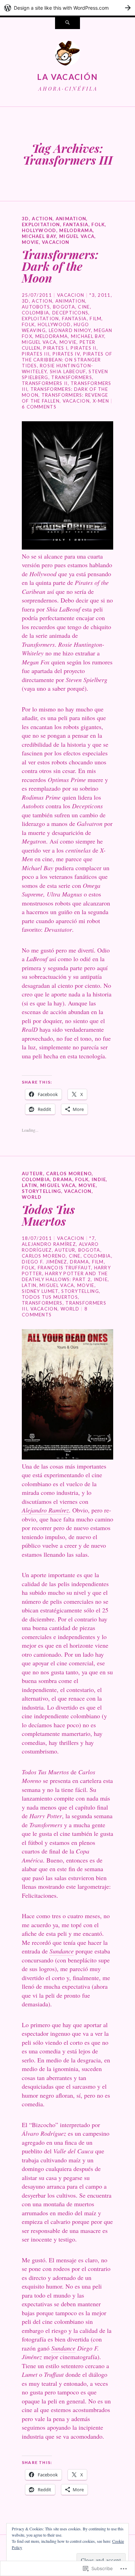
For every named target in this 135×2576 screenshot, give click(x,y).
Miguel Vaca (77, 236)
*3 (92, 295)
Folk (98, 224)
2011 (104, 295)
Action (42, 219)
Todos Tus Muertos (48, 1215)
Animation (71, 219)
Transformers (72, 377)
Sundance (62, 1951)
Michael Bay (39, 236)
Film (96, 319)
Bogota (64, 307)
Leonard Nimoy (70, 330)
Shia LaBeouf (68, 371)
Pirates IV (66, 354)
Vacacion (56, 242)
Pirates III (36, 354)
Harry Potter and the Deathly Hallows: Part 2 (65, 1276)
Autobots (36, 307)
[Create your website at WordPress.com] (67, 8)
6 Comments (39, 407)
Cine (84, 307)
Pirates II (84, 348)
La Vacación (67, 77)
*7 (92, 1238)
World (32, 1197)
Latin (30, 1185)
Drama (63, 1179)
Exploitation (41, 224)
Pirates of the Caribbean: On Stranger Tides (67, 360)
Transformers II (45, 383)
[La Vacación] (67, 55)
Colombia (35, 313)
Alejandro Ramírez (49, 1244)
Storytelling (42, 1191)
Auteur (33, 1174)
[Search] (67, 23)
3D (25, 219)
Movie (30, 242)
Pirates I (55, 348)
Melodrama (76, 230)
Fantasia (76, 224)
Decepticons (70, 313)
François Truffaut (64, 1268)
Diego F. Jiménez (44, 1262)
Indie (99, 1179)
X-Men (101, 401)
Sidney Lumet (40, 1291)
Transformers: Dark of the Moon (60, 266)
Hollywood (39, 230)
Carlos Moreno (69, 1174)
